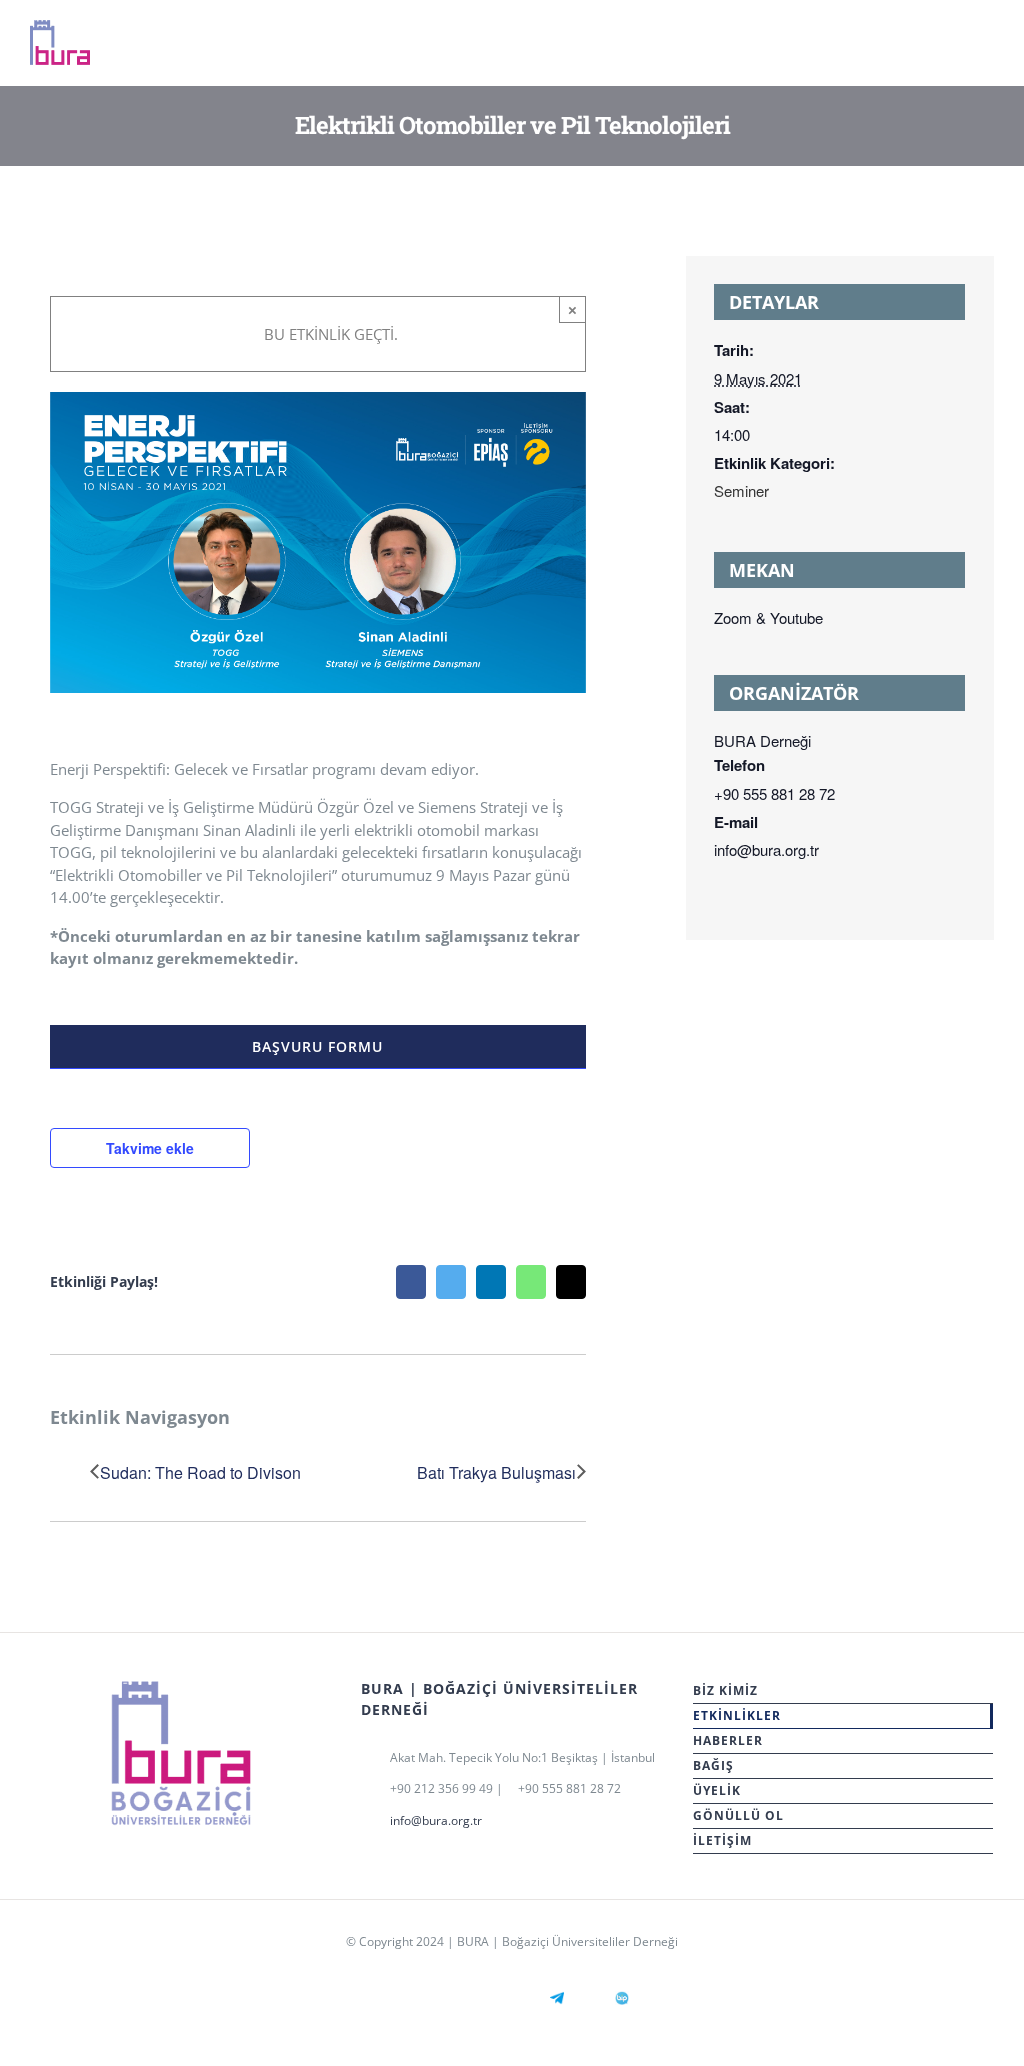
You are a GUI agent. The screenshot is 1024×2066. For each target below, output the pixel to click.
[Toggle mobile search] (950, 48)
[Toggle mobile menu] (986, 48)
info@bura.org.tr (436, 1820)
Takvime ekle (150, 1148)
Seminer (741, 490)
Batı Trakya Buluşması (496, 1472)
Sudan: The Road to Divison (200, 1472)
